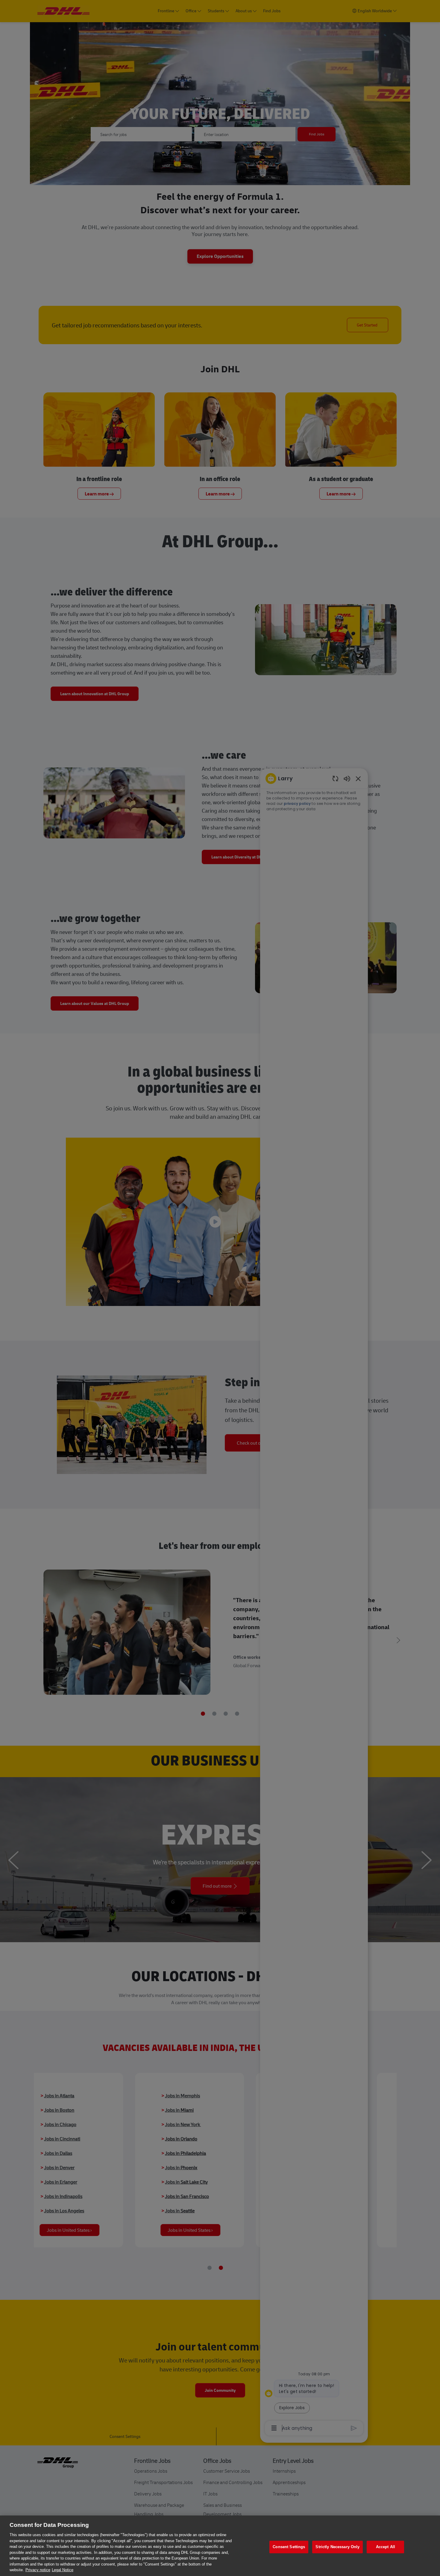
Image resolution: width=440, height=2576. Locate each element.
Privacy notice (38, 2570)
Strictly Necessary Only (337, 2547)
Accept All (386, 2547)
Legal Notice (63, 2570)
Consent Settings (289, 2547)
